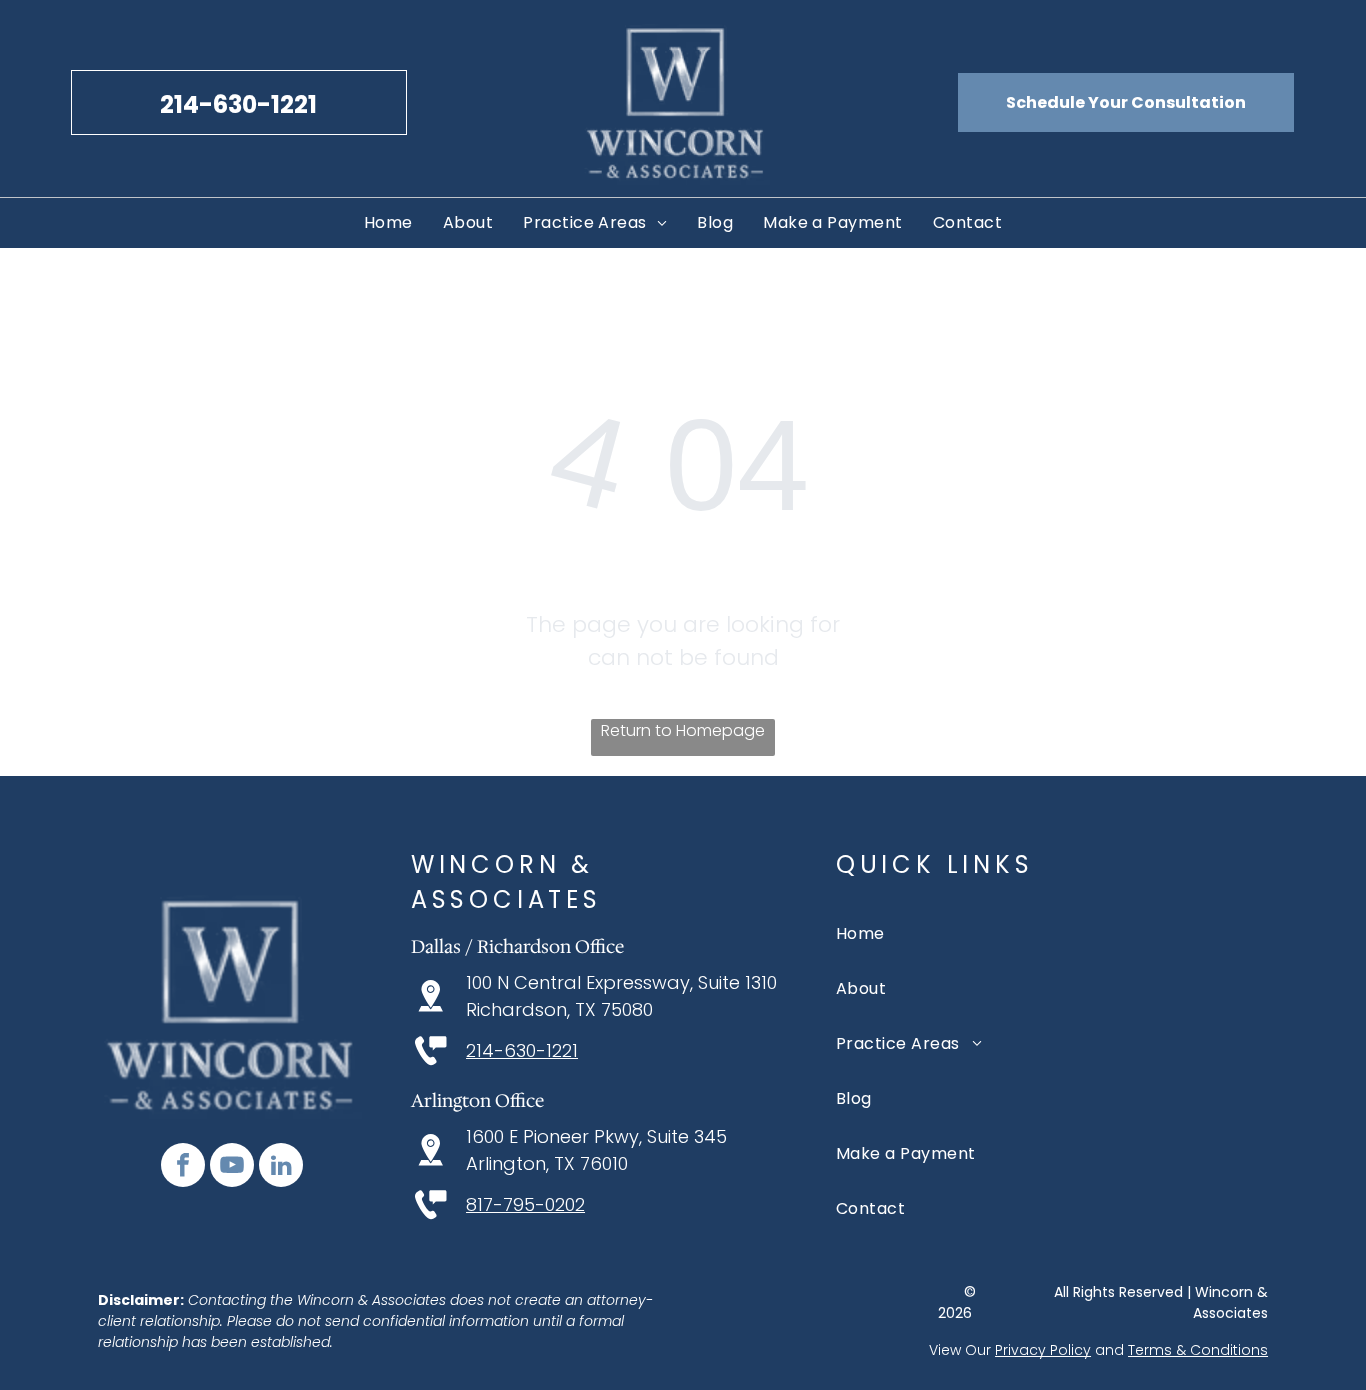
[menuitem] (388, 222)
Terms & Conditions (1198, 1350)
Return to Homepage (683, 730)
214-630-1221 (522, 1050)
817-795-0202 (525, 1204)
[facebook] (183, 1167)
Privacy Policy (1043, 1350)
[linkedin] (281, 1167)
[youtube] (232, 1167)
